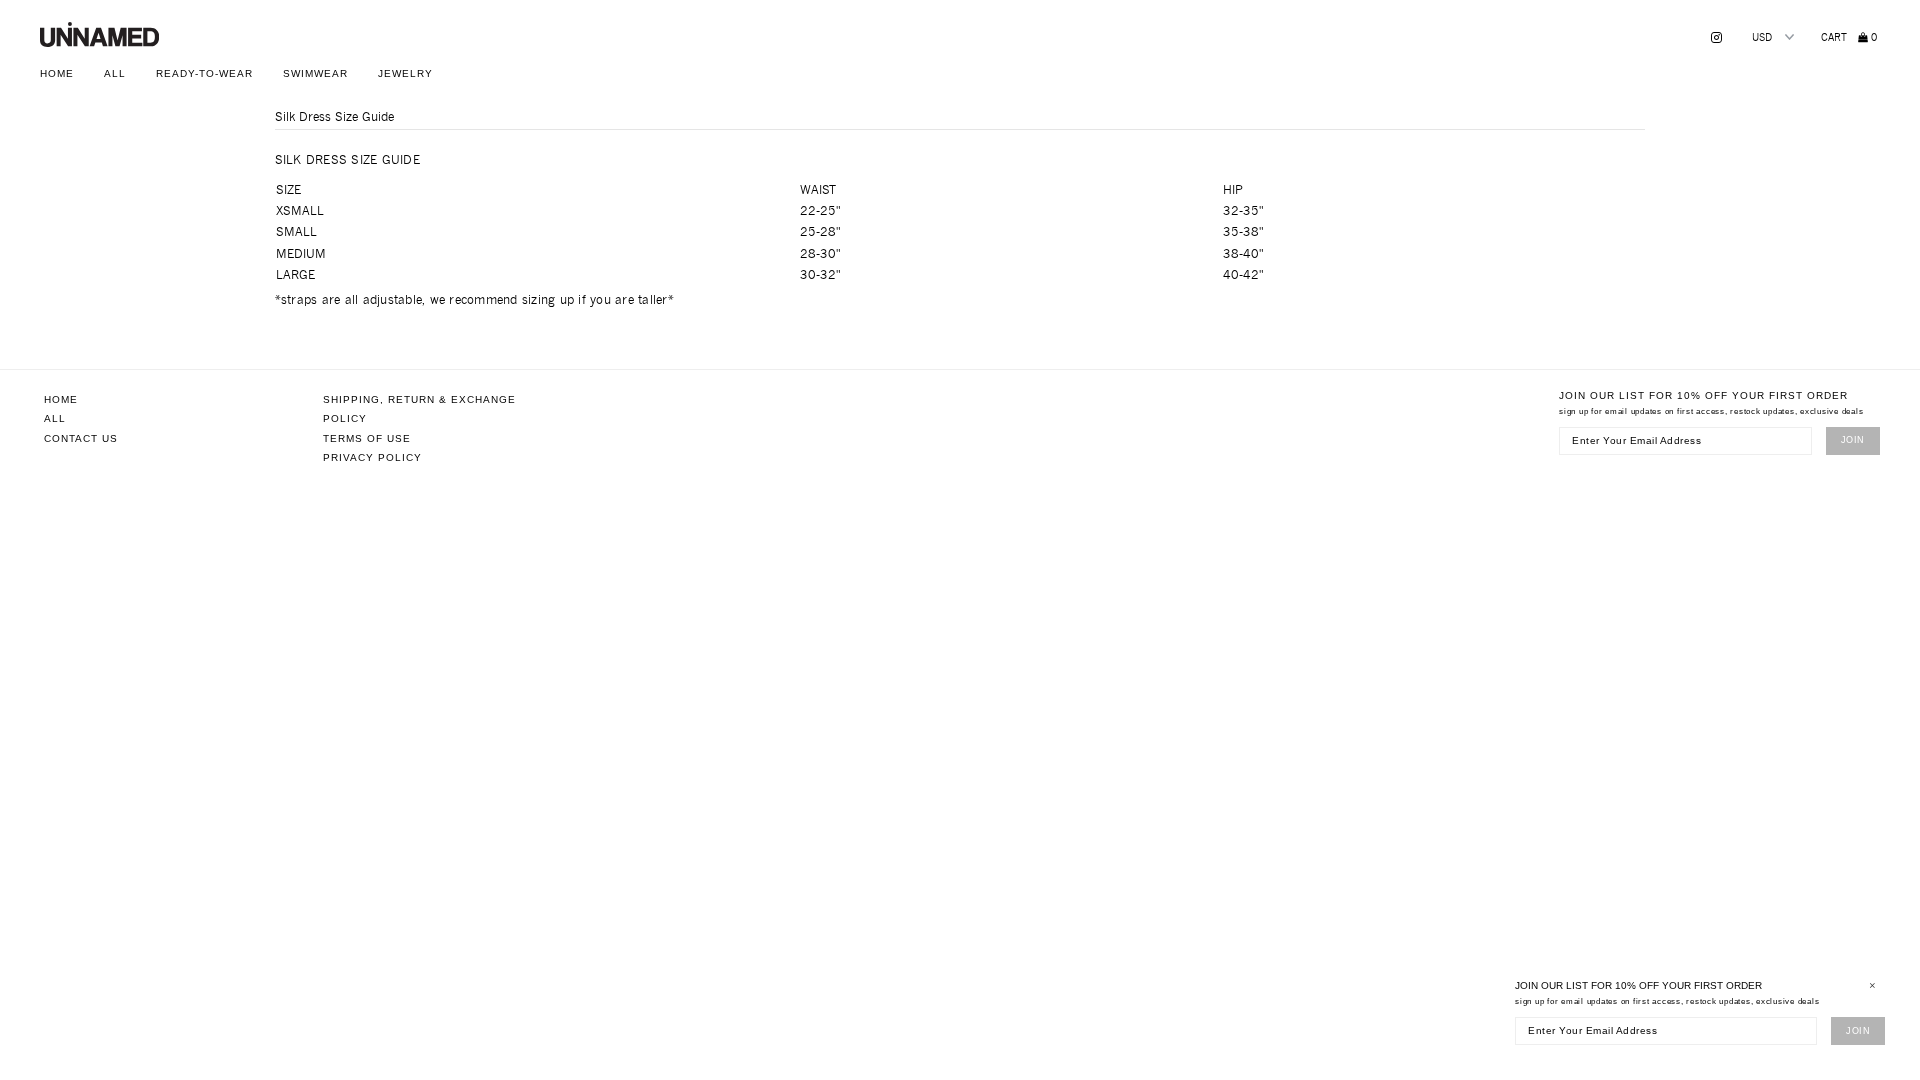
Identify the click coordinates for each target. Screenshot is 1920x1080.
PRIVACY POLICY (372, 457)
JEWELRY (405, 73)
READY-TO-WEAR (204, 73)
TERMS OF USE (367, 438)
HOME (57, 73)
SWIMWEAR (315, 73)
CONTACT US (81, 438)
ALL (115, 73)
